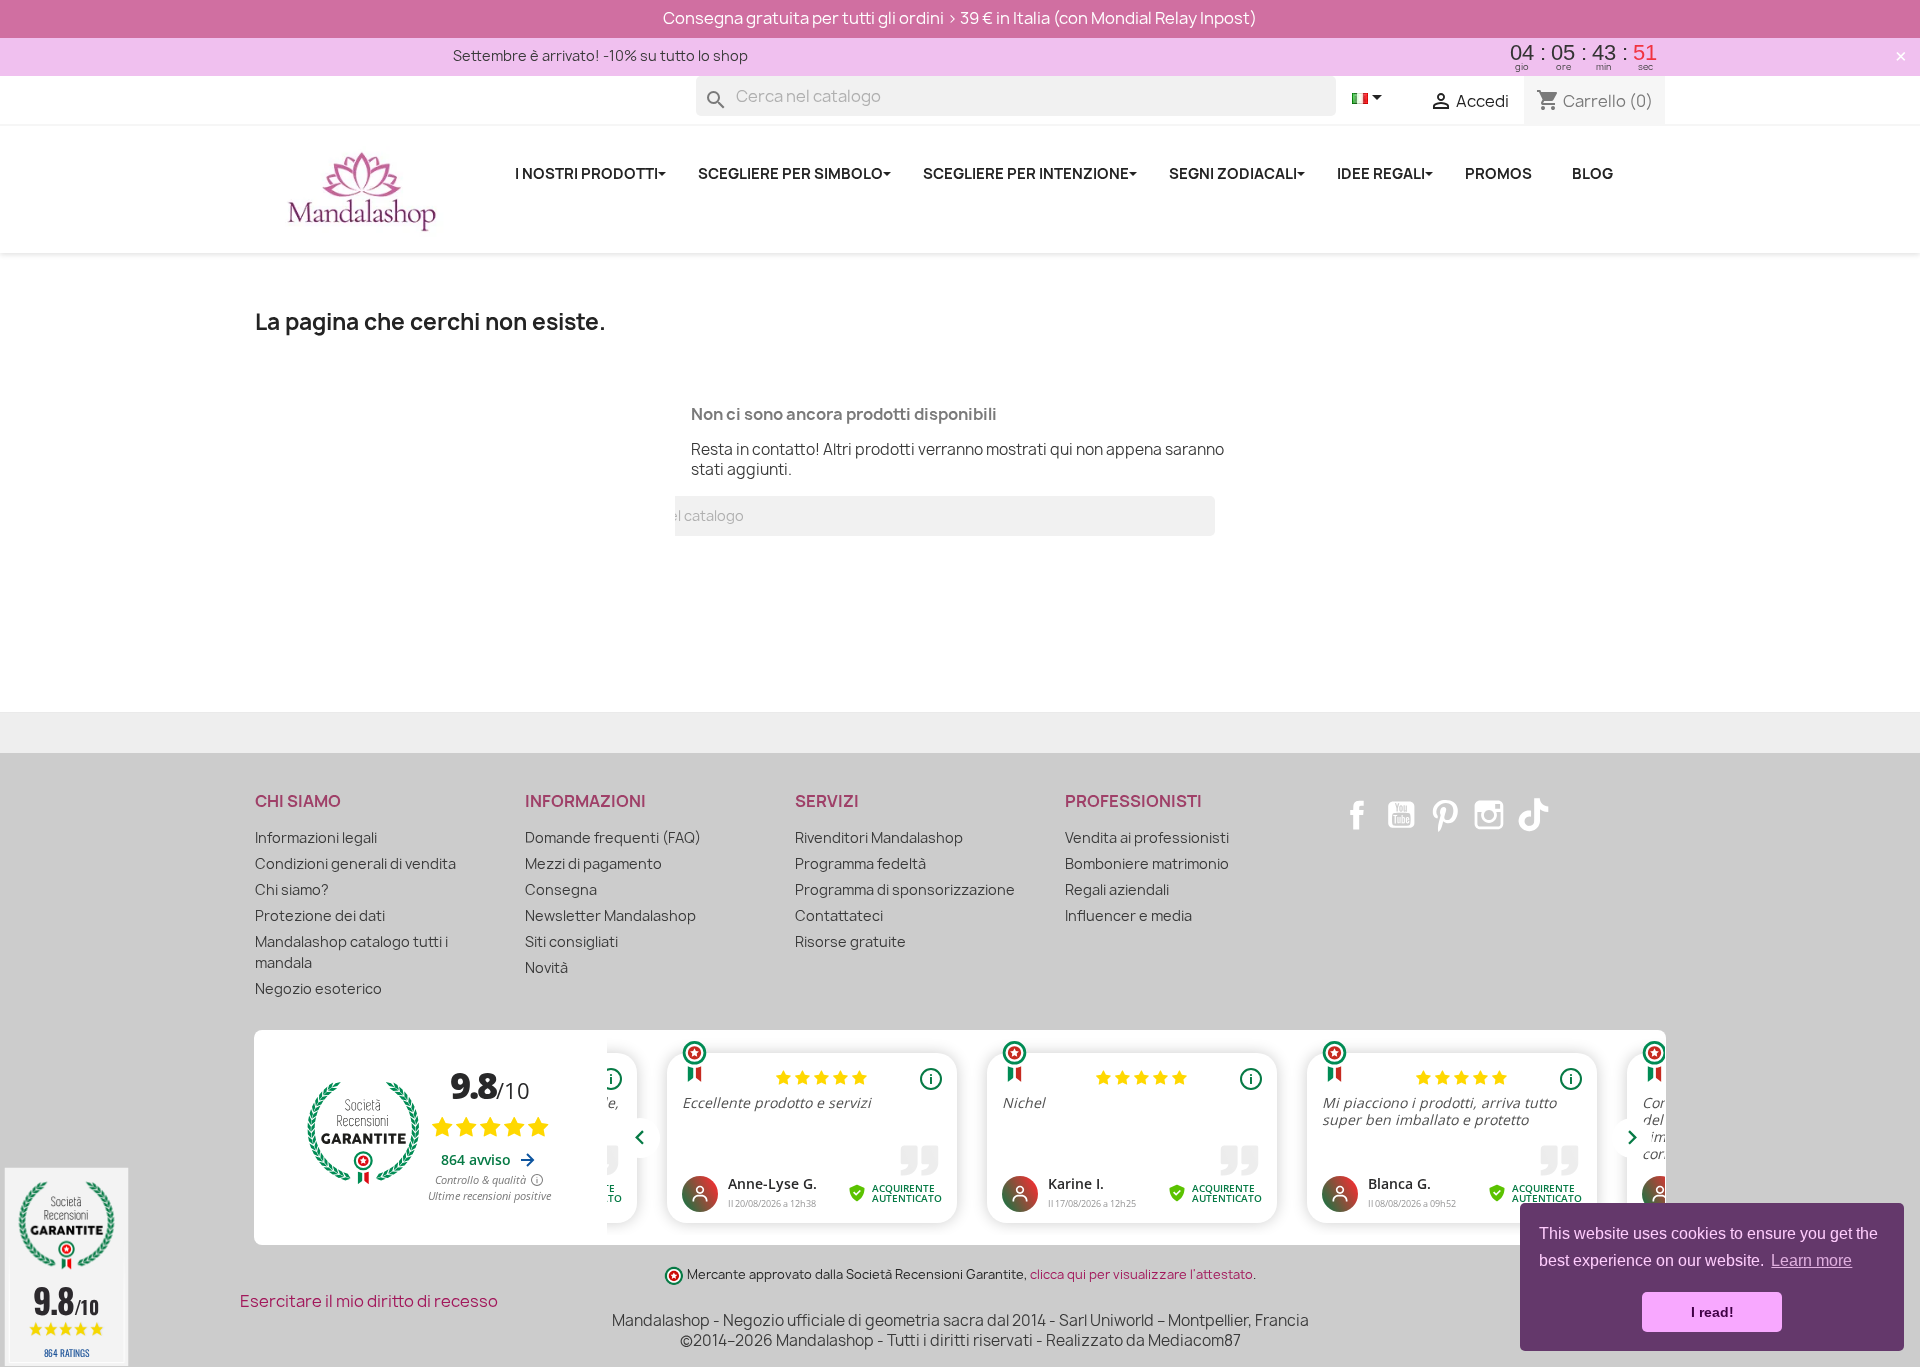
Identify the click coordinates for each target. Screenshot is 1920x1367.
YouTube (1401, 815)
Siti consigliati (571, 941)
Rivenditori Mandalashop (879, 837)
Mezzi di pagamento (593, 863)
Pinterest (1445, 815)
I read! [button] (1712, 1312)
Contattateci (839, 915)
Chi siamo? (292, 889)
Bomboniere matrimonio (1147, 863)
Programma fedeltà (860, 863)
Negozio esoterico (318, 988)
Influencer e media (1128, 915)
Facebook (1357, 815)
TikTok (1533, 815)
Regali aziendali (1117, 889)
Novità (546, 967)
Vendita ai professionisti (1147, 837)
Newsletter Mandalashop (610, 915)
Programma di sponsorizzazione (905, 889)
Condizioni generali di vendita (355, 863)
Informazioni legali (316, 837)
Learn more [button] (1811, 1260)
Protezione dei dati (320, 915)
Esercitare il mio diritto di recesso (369, 1301)
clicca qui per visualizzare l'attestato (1141, 1274)
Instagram (1489, 815)
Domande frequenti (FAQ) (613, 837)
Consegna (561, 889)
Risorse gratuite (850, 941)
